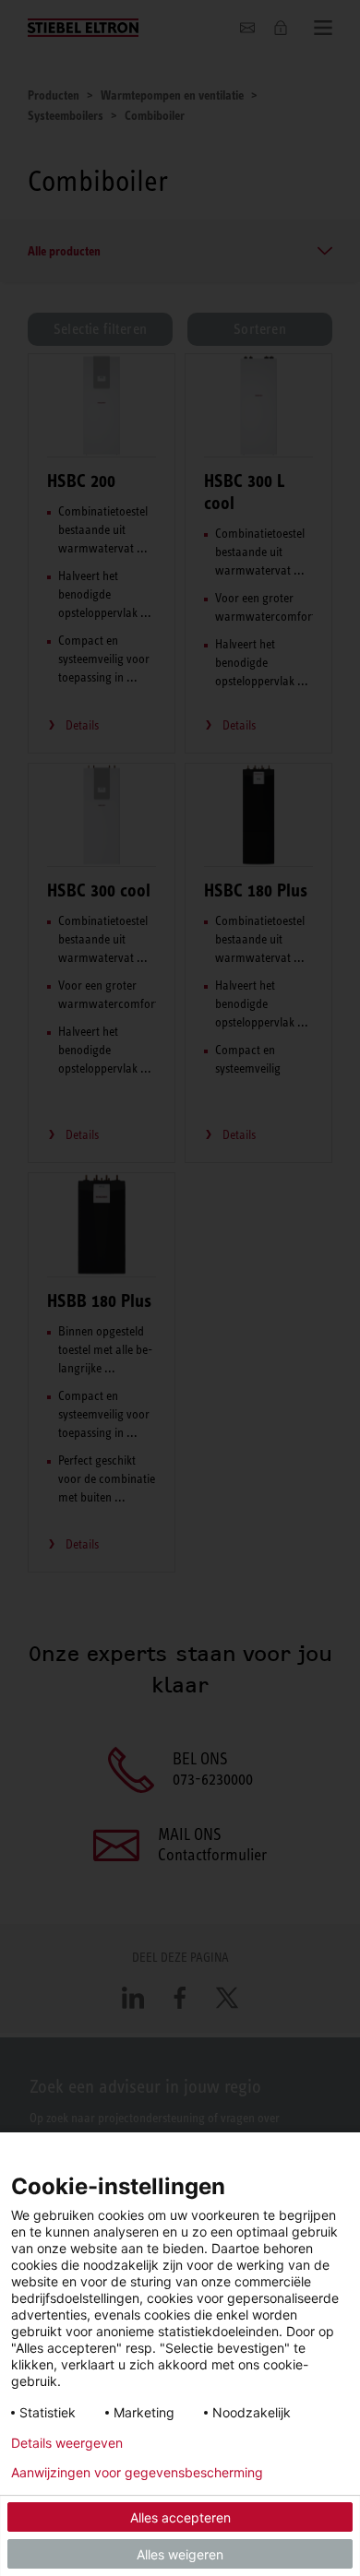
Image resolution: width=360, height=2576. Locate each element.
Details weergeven (67, 2443)
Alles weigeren (180, 2554)
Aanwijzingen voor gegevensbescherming (137, 2473)
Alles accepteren (180, 2517)
